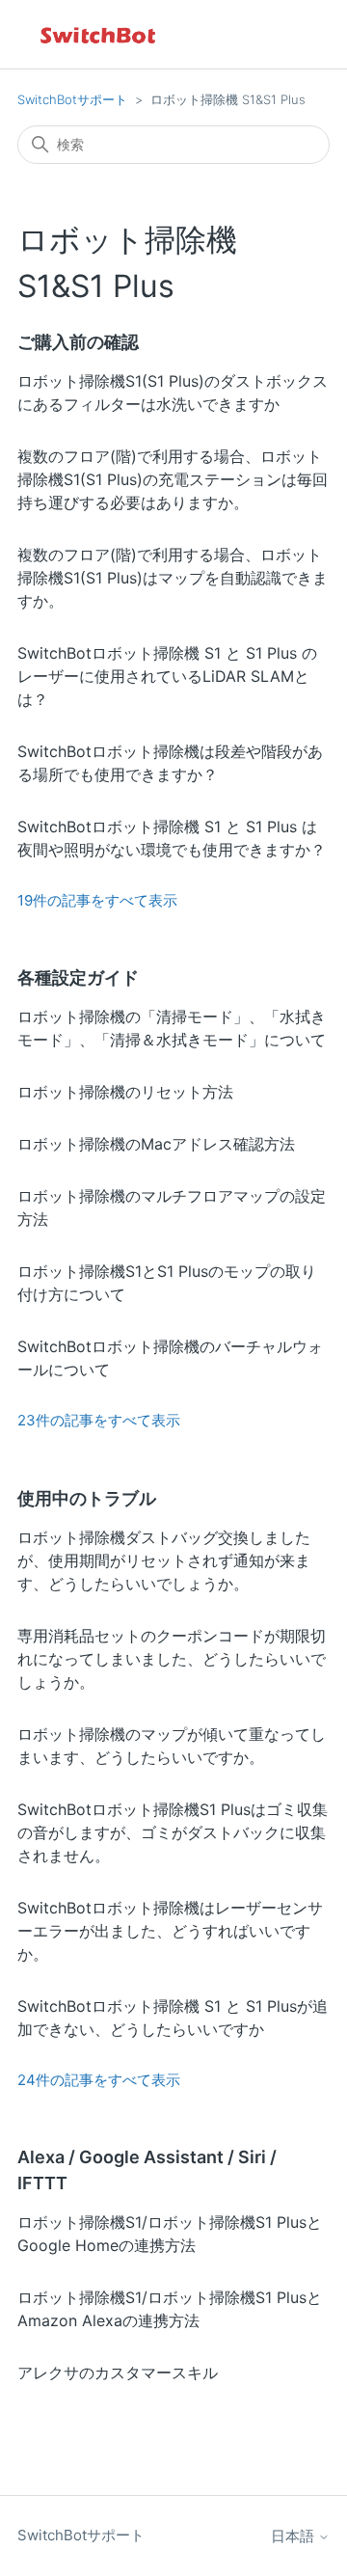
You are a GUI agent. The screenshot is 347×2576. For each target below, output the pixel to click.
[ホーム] (99, 34)
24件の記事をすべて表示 (99, 2080)
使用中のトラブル (87, 1498)
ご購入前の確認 (78, 342)
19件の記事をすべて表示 (97, 900)
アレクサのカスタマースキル (118, 2373)
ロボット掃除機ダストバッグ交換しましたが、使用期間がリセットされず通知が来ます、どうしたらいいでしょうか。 (164, 1560)
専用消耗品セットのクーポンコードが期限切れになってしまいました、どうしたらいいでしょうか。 (172, 1659)
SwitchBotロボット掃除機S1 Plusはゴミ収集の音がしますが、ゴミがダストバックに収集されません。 (173, 1832)
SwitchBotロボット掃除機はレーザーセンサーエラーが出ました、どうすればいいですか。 (170, 1931)
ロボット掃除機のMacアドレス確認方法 (156, 1144)
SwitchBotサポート (72, 99)
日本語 (294, 2536)
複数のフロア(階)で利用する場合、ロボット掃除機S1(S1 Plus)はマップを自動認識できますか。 (173, 578)
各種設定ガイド (78, 977)
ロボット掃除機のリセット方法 (125, 1092)
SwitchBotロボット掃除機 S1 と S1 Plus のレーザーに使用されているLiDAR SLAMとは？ (167, 676)
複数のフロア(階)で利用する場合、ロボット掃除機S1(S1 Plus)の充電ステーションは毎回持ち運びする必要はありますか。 (173, 479)
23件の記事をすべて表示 (99, 1420)
